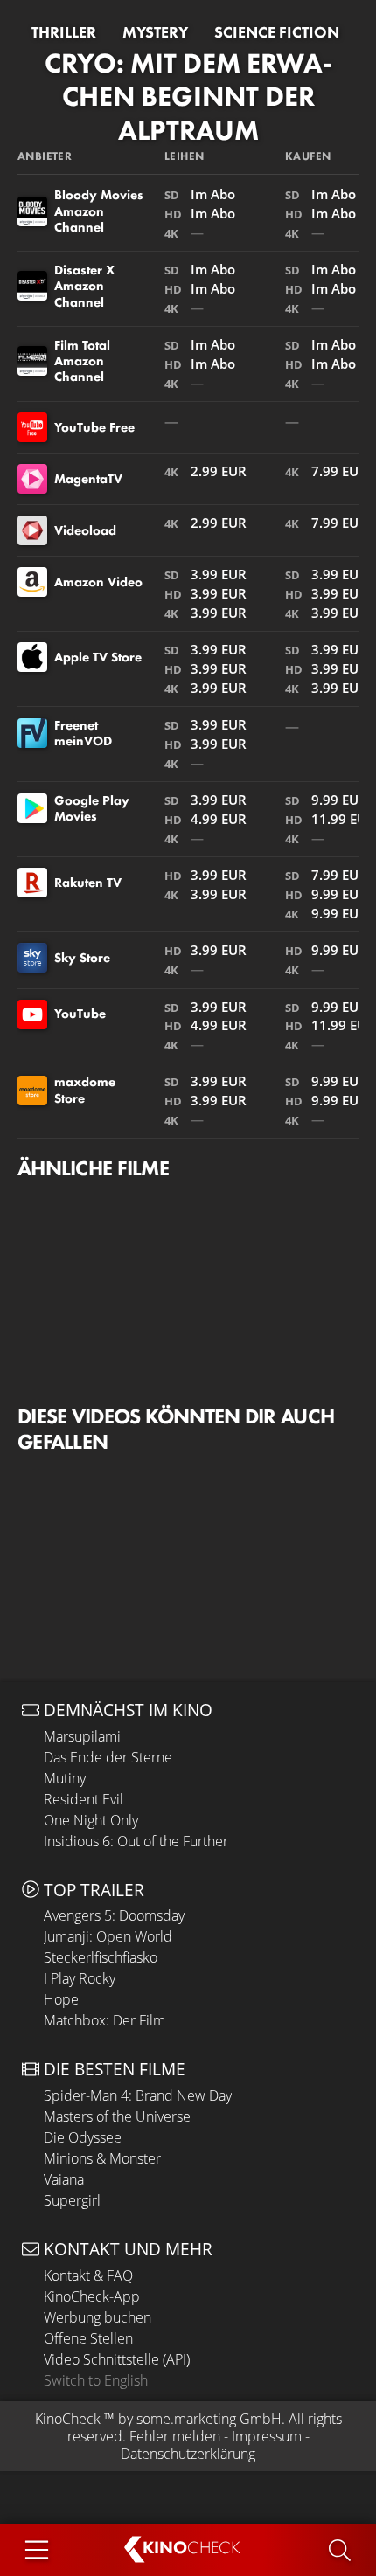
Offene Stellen (88, 2338)
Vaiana (64, 2179)
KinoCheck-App (92, 2296)
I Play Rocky (80, 1978)
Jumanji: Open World (108, 1936)
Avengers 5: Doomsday (114, 1915)
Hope (61, 1999)
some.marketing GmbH (209, 2419)
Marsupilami (82, 1736)
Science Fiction (277, 32)
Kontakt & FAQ (88, 2275)
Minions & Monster (102, 2158)
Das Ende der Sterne (108, 1757)
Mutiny (65, 1778)
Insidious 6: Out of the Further (136, 1841)
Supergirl (72, 2200)
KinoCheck (68, 2419)
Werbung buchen (97, 2317)
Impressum (267, 2436)
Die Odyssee (83, 2137)
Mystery (155, 32)
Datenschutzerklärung (188, 2454)
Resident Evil (84, 1799)
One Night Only (91, 1820)
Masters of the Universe (117, 2116)
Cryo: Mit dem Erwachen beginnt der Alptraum (188, 97)
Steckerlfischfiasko (101, 1957)
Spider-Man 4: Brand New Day (138, 2095)
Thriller (64, 32)
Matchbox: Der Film (104, 2020)
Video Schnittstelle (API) (117, 2359)
